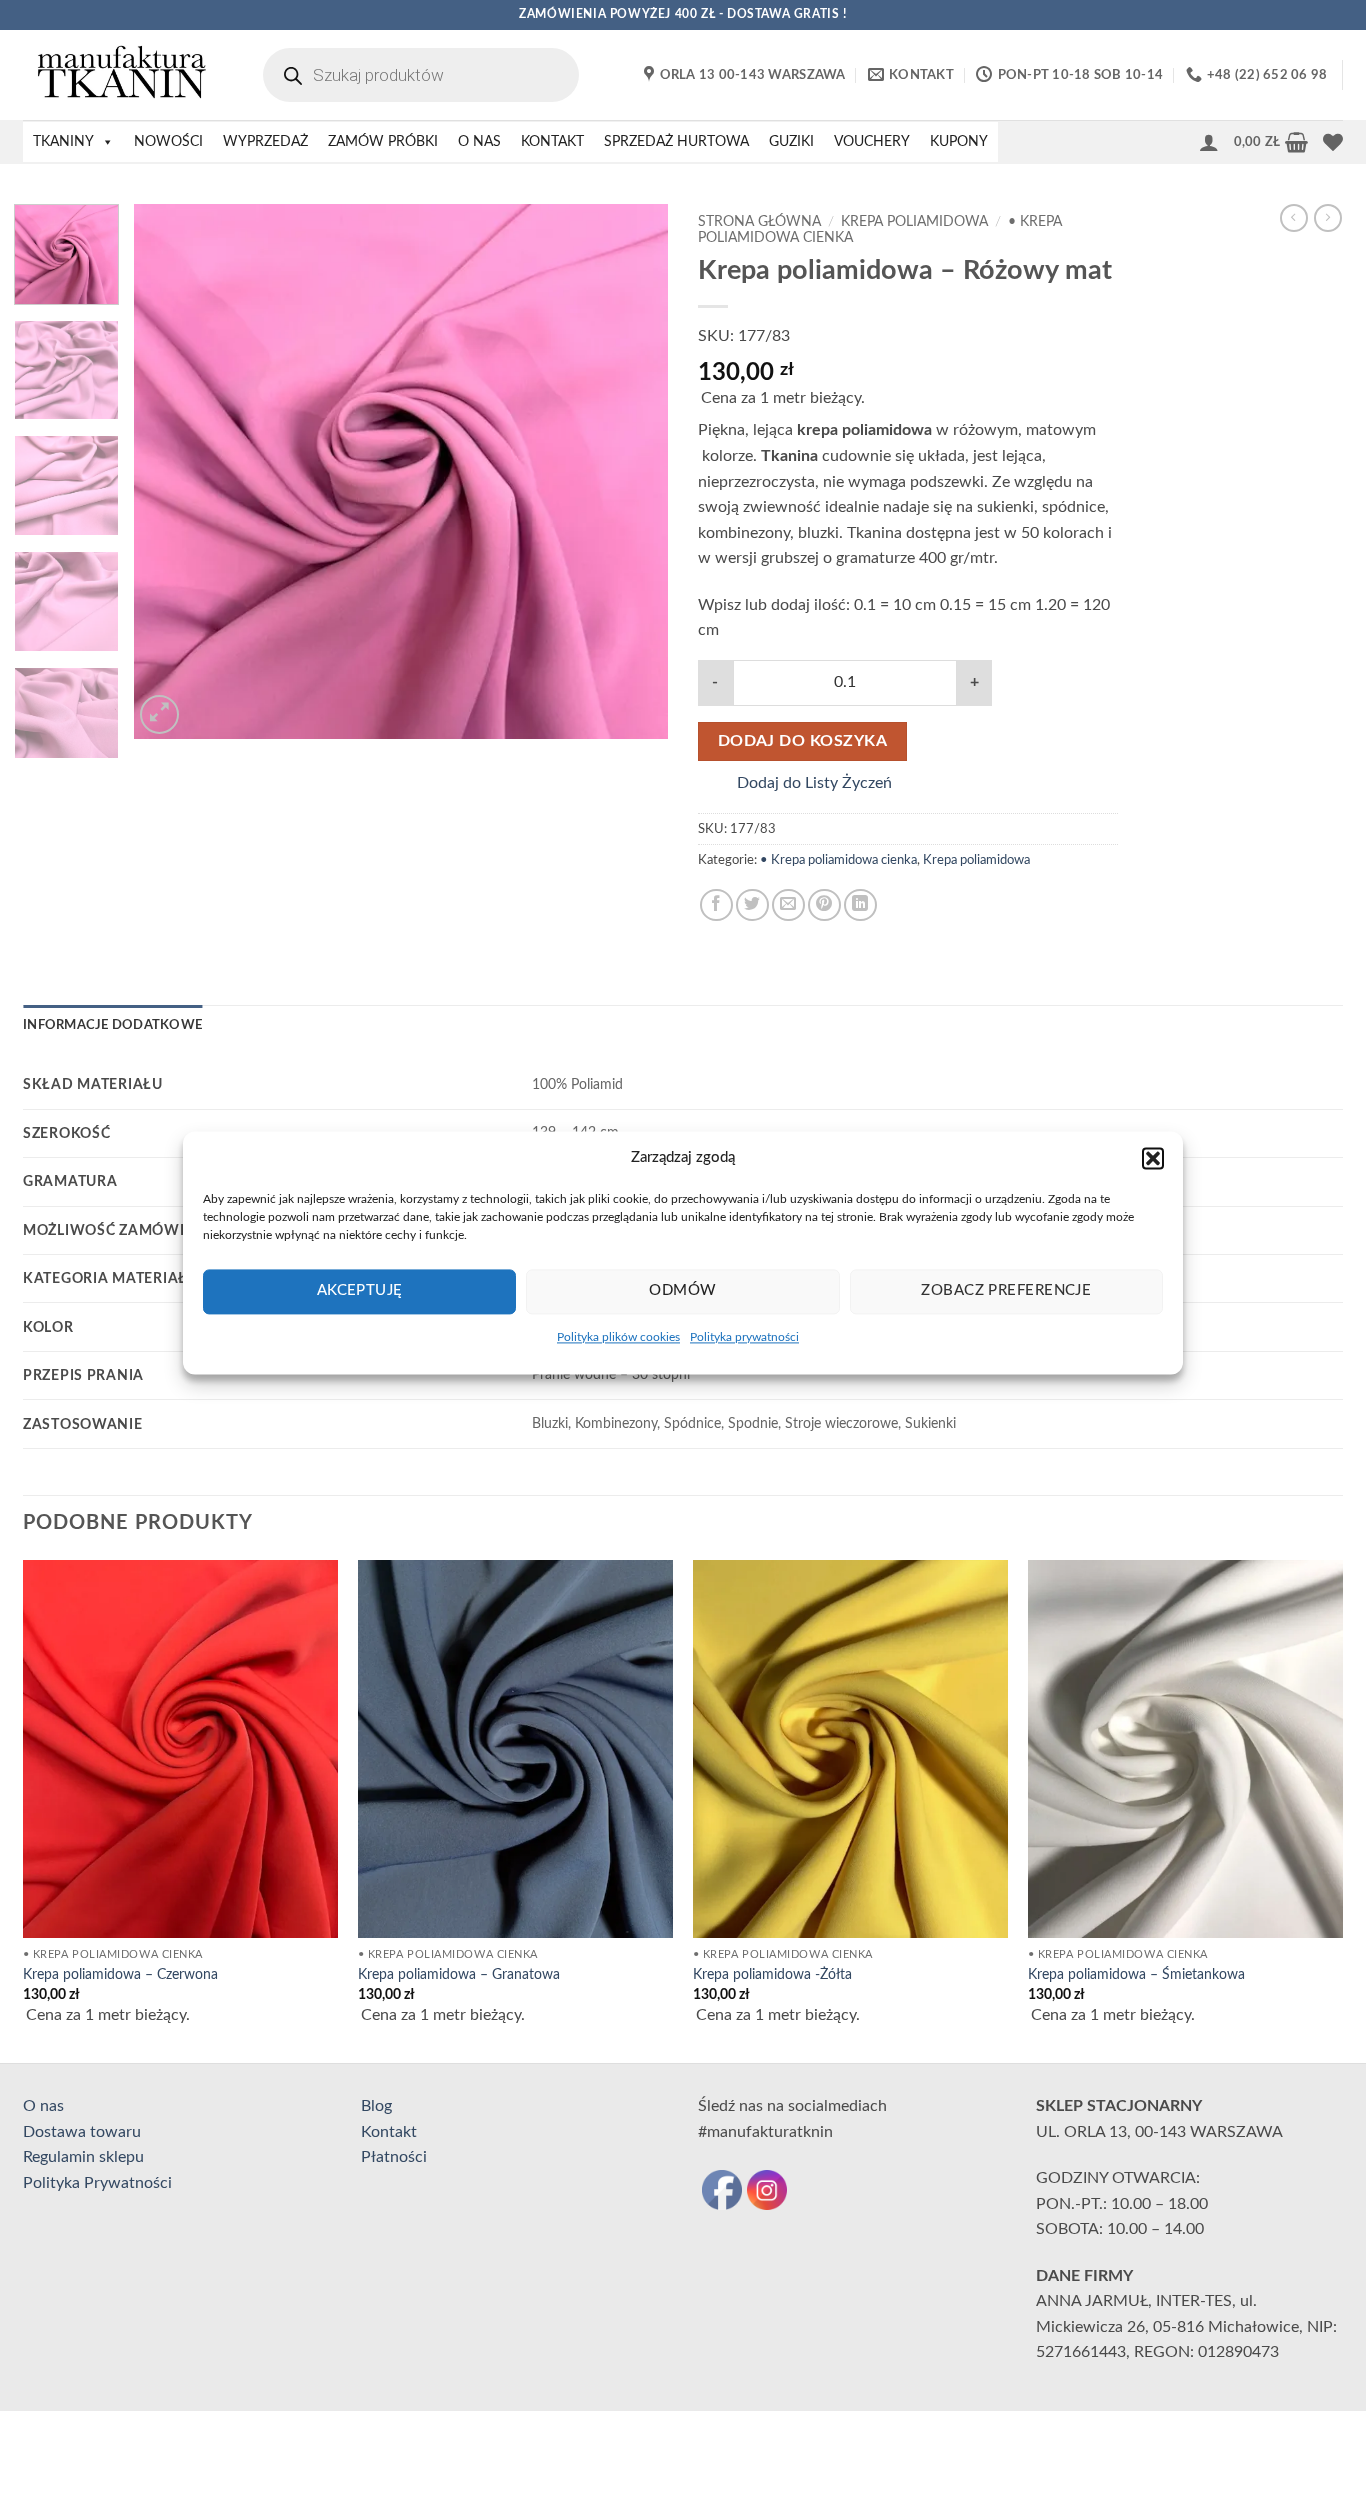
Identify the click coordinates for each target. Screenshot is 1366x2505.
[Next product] (1294, 218)
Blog (376, 2106)
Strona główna (759, 222)
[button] (1153, 1158)
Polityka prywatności (744, 1337)
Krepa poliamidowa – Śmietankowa (1136, 1974)
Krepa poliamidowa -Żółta (772, 1974)
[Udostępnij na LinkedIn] (860, 905)
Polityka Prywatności (97, 2183)
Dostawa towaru (82, 2132)
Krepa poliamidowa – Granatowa (459, 1974)
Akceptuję (360, 1290)
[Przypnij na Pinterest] (824, 905)
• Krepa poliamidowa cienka (838, 860)
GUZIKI (791, 142)
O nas (43, 2106)
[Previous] (170, 471)
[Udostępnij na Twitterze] (752, 905)
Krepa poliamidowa (914, 222)
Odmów (682, 1290)
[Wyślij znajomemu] (788, 905)
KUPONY (959, 142)
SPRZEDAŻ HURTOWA (676, 142)
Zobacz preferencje (1006, 1290)
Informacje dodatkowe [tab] (112, 1025)
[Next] (632, 471)
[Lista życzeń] (1333, 142)
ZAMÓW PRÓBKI (383, 142)
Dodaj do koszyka (802, 741)
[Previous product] (1328, 218)
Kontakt (389, 2132)
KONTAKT (552, 142)
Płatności (394, 2157)
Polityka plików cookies (618, 1337)
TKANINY (63, 142)
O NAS (479, 142)
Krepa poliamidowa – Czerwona (120, 1974)
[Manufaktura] (123, 75)
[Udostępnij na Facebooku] (716, 905)
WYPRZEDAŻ (265, 142)
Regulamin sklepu (83, 2157)
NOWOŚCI (168, 142)
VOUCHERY (872, 142)
